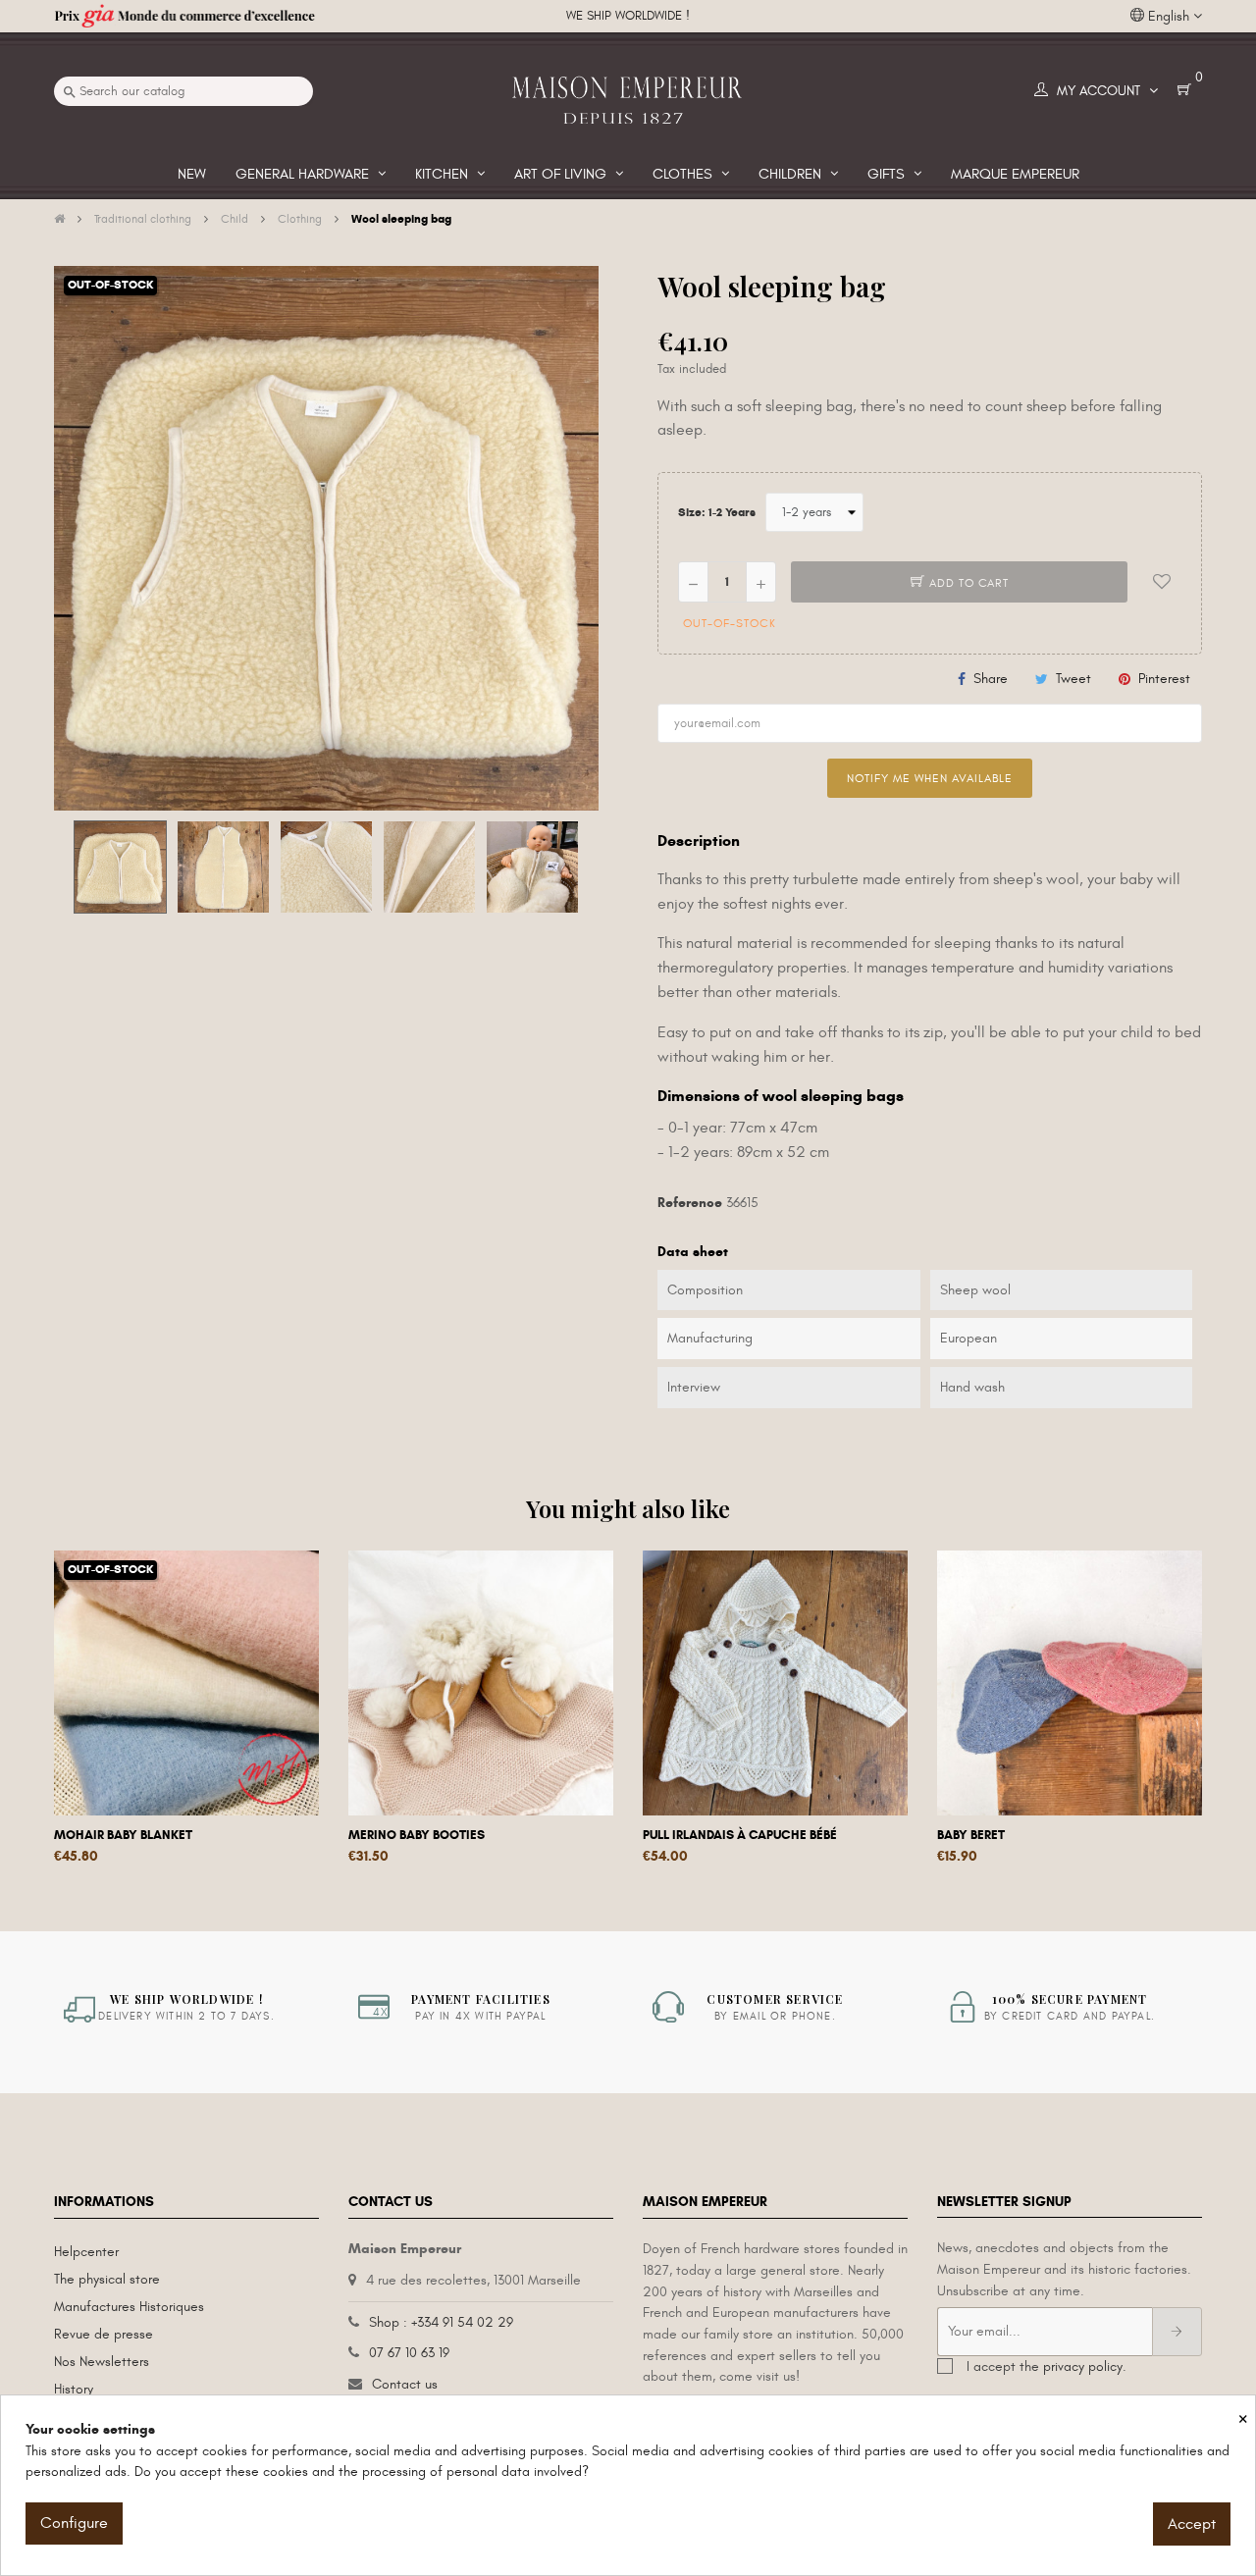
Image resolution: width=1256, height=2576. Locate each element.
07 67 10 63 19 (409, 2353)
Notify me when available (930, 778)
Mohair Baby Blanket (123, 1835)
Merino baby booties (417, 1835)
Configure (74, 2523)
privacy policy (1083, 2366)
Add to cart (967, 583)
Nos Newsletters (102, 2362)
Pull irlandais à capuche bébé (740, 1835)
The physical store (107, 2279)
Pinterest (1164, 679)
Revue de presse (104, 2334)
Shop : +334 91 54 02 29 (441, 2322)
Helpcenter (86, 2252)
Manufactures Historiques (129, 2307)
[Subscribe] (1177, 2332)
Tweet (1073, 679)
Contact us (405, 2384)
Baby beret (971, 1835)
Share (991, 679)
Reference (690, 1203)
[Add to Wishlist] (1162, 582)
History (74, 2389)
